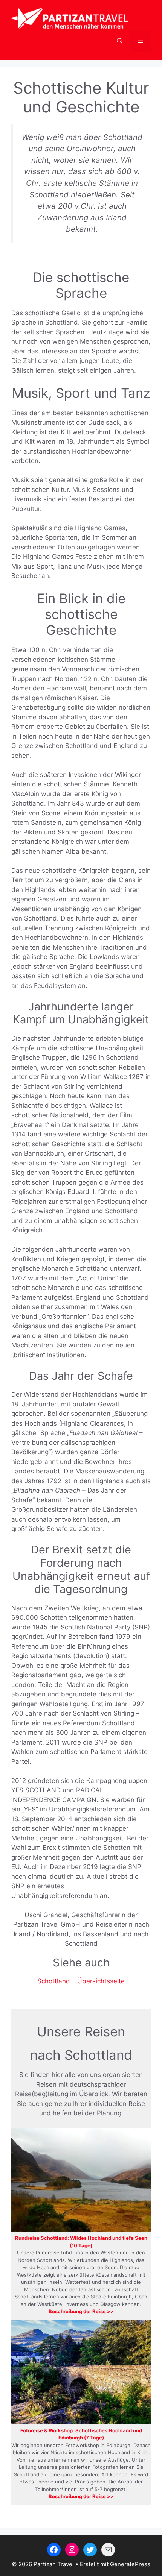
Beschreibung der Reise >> (81, 2311)
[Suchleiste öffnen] (120, 41)
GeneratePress (130, 2564)
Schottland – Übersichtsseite (81, 1981)
